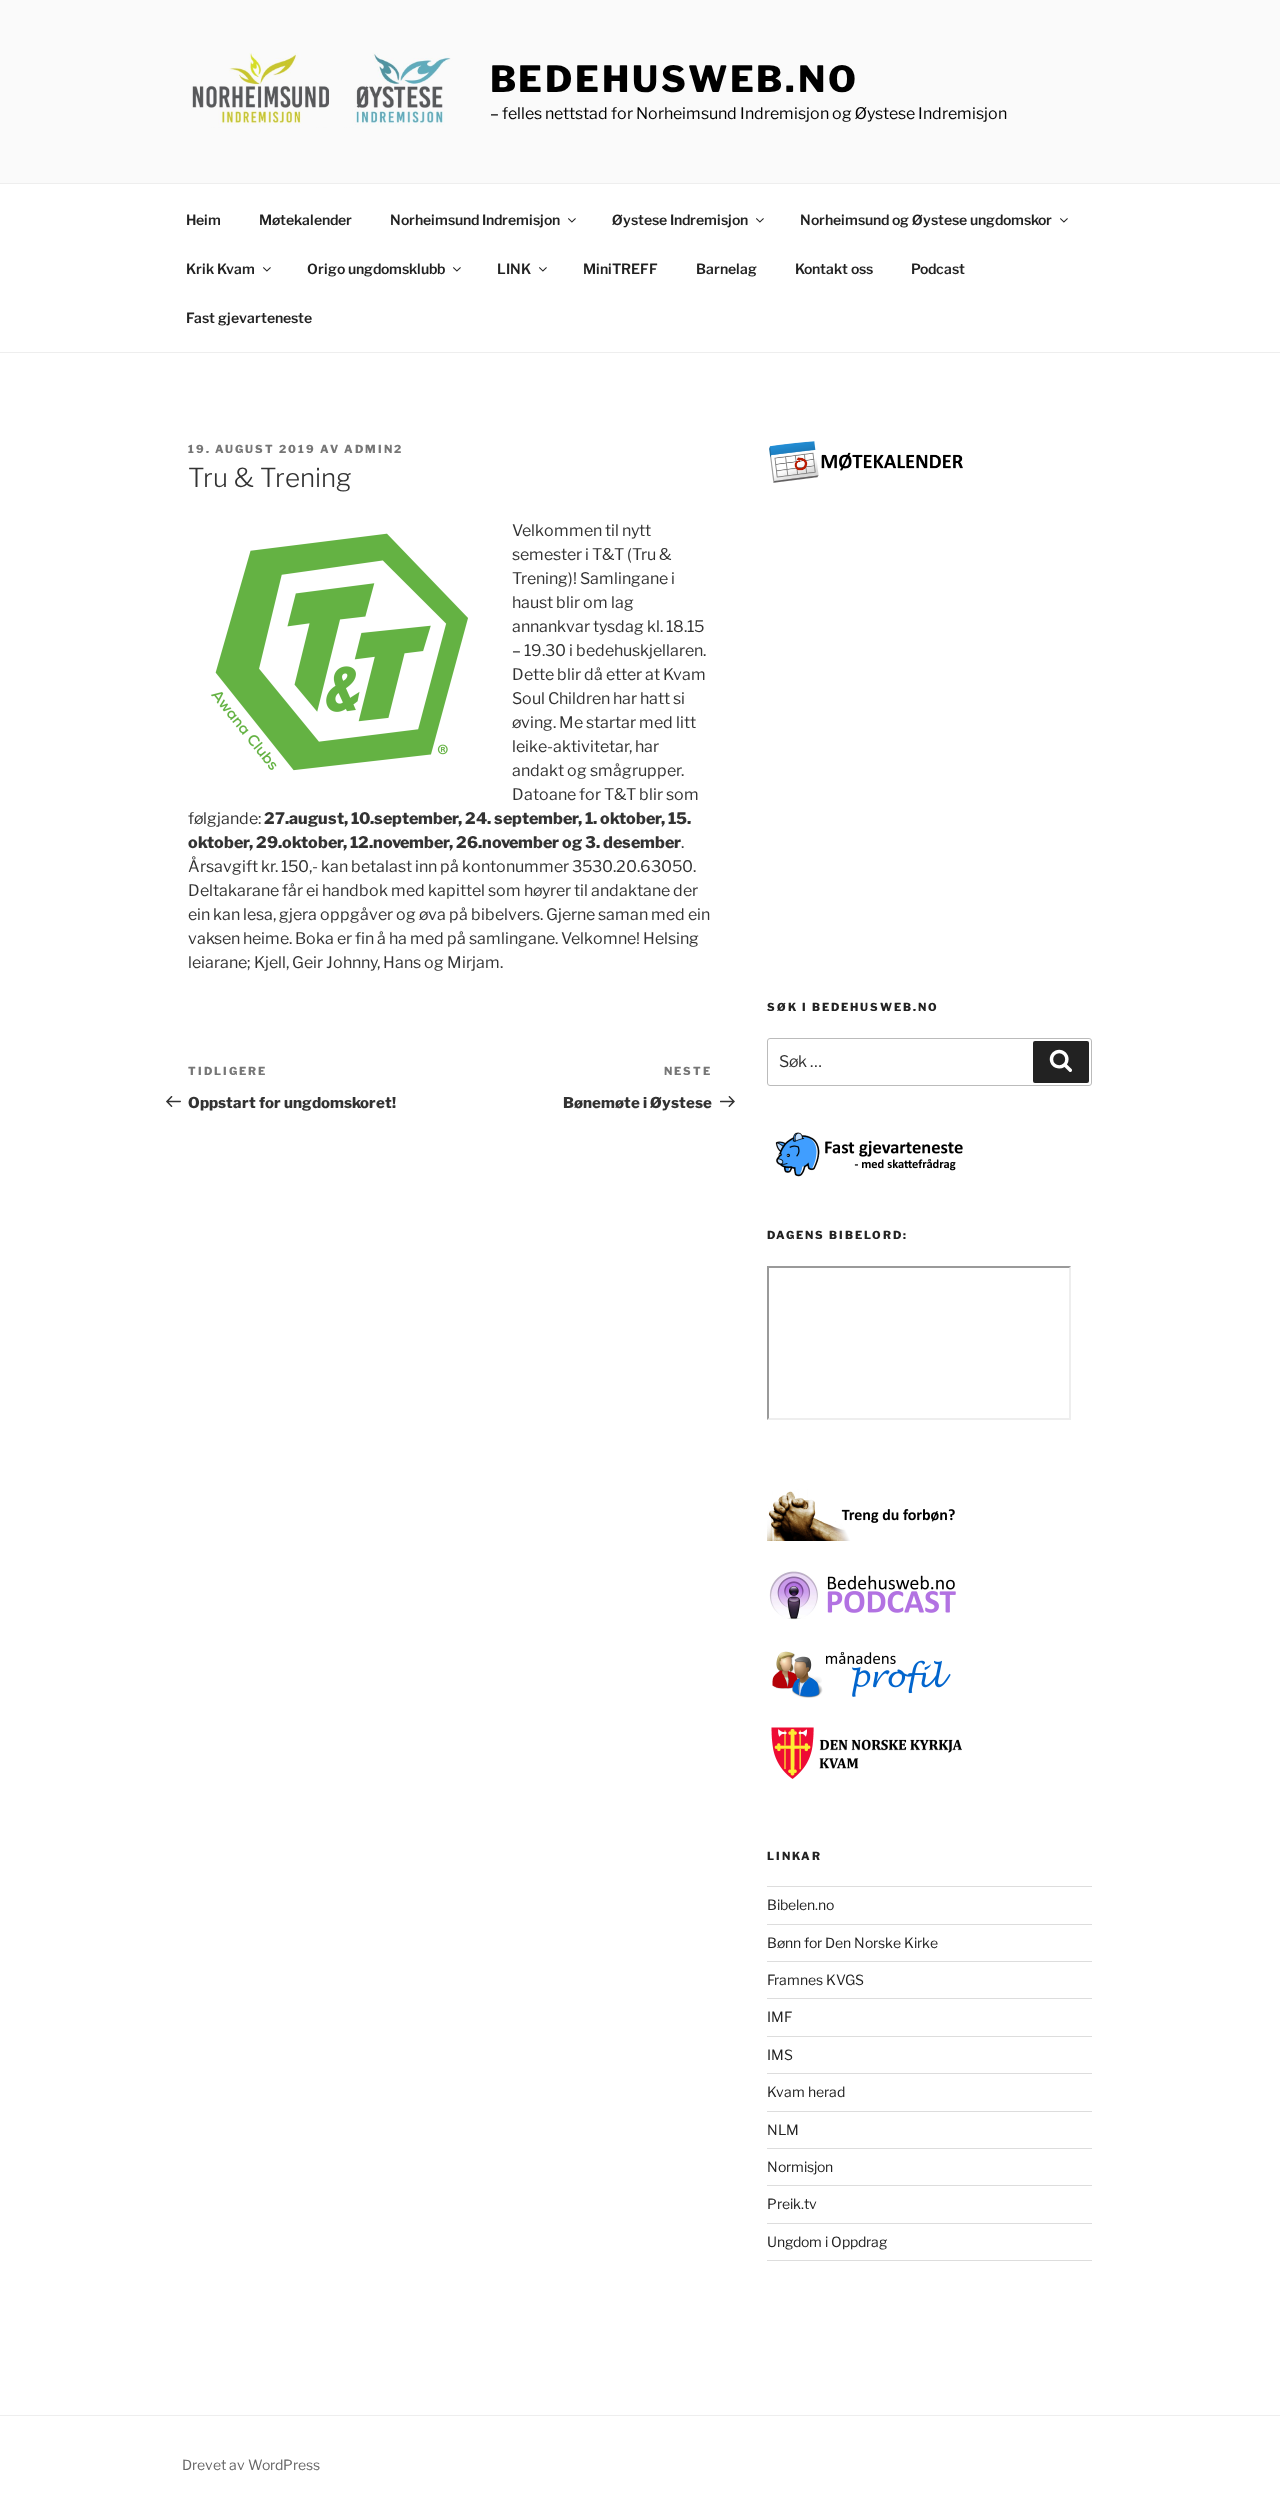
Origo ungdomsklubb (376, 268)
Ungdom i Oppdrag (827, 2241)
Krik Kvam (220, 268)
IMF (779, 2016)
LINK (514, 268)
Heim (203, 219)
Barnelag (726, 268)
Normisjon (800, 2166)
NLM (783, 2129)
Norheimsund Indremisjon (475, 219)
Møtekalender (305, 219)
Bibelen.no (800, 1904)
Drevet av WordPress (251, 2464)
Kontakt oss (834, 268)
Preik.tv (792, 2203)
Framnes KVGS (815, 1979)
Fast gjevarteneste (249, 317)
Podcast (938, 268)
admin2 (373, 449)
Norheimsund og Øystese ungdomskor (926, 219)
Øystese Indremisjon (680, 219)
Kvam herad (806, 2091)
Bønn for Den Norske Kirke (852, 1942)
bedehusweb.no (674, 79)
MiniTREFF (620, 268)
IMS (780, 2054)
